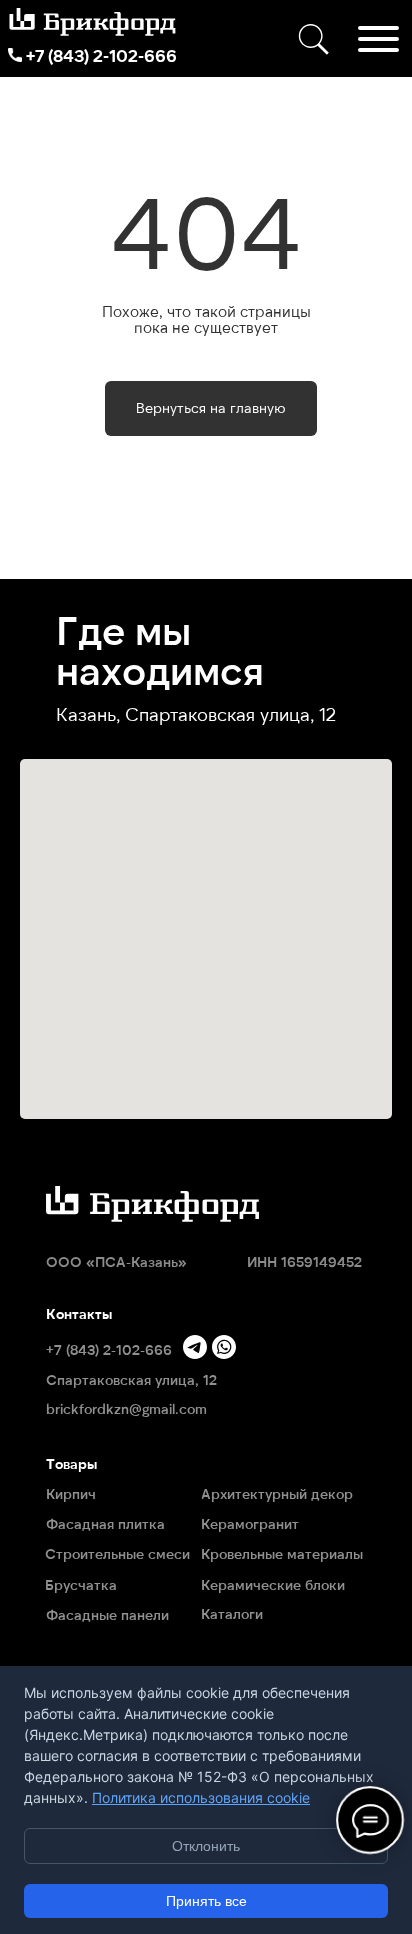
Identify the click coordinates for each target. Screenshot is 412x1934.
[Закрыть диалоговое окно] (380, 31)
